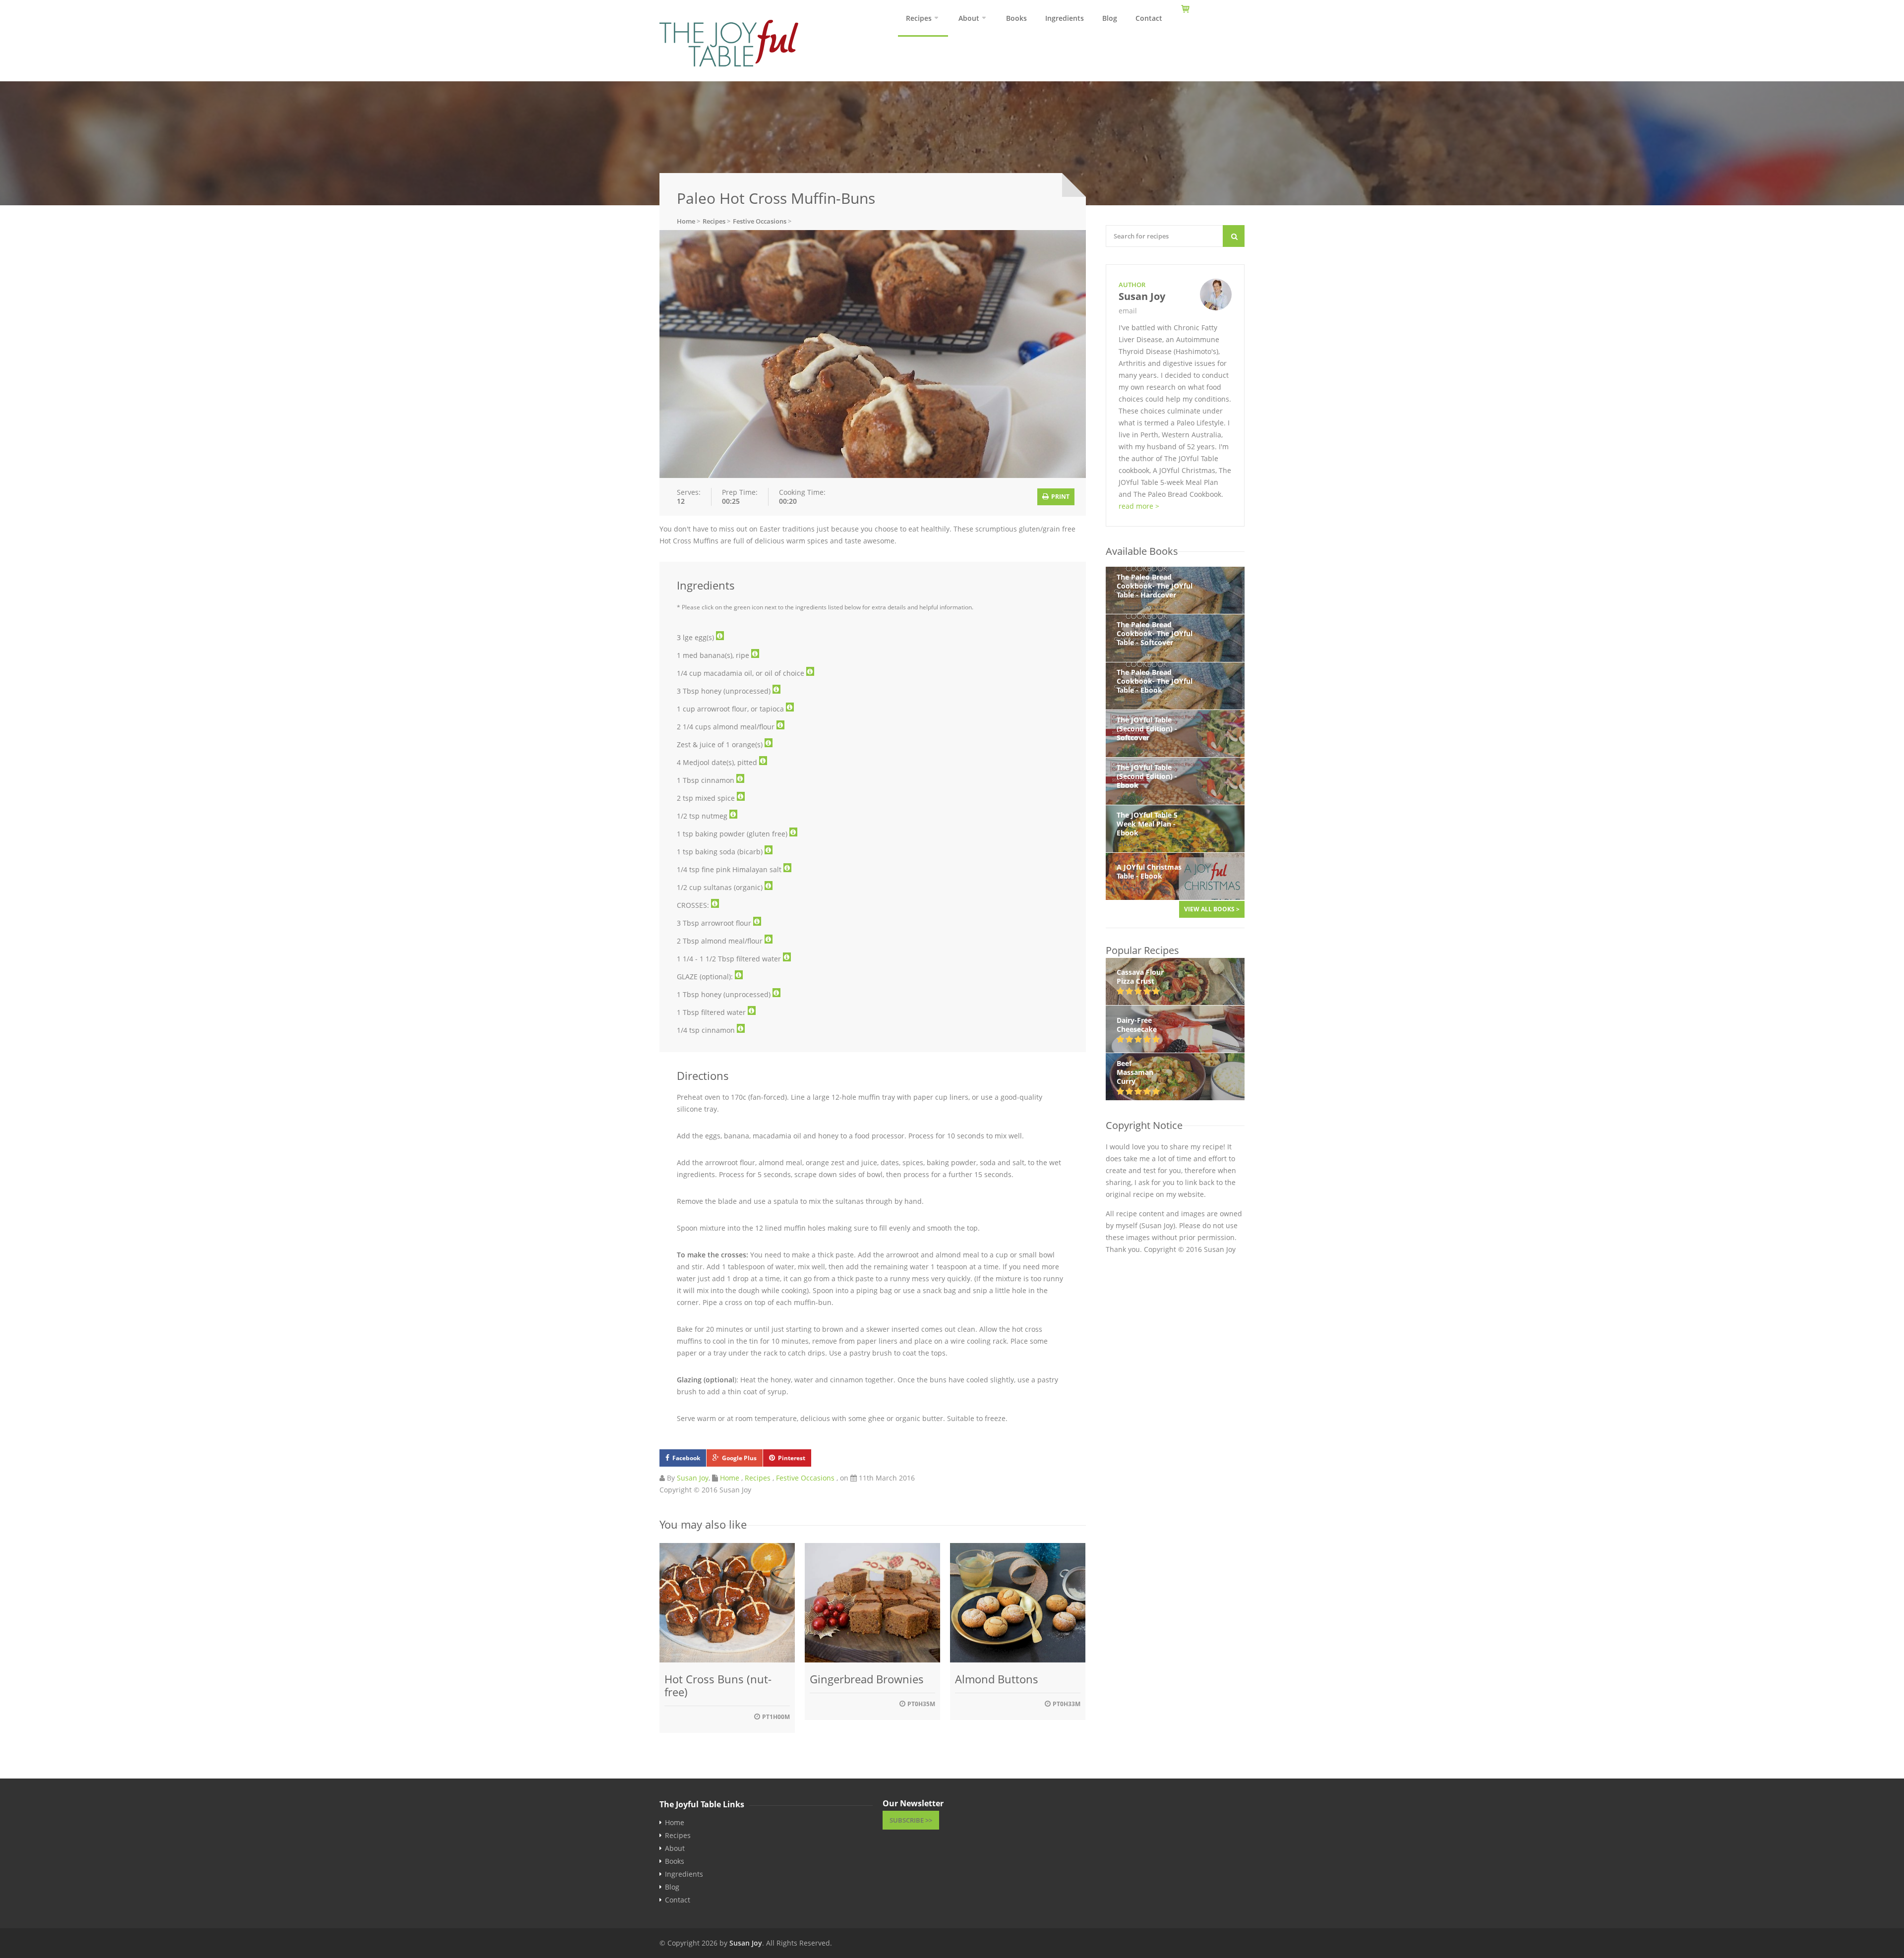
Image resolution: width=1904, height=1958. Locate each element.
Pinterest (792, 1458)
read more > (1139, 506)
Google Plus (739, 1458)
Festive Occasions (805, 1478)
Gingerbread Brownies (867, 1679)
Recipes (919, 18)
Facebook (686, 1458)
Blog (1110, 18)
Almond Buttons (997, 1679)
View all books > (1212, 909)
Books (1016, 18)
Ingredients (1065, 18)
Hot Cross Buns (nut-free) (718, 1685)
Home (730, 1478)
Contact (1149, 18)
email (1128, 311)
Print (1060, 497)
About (969, 18)
